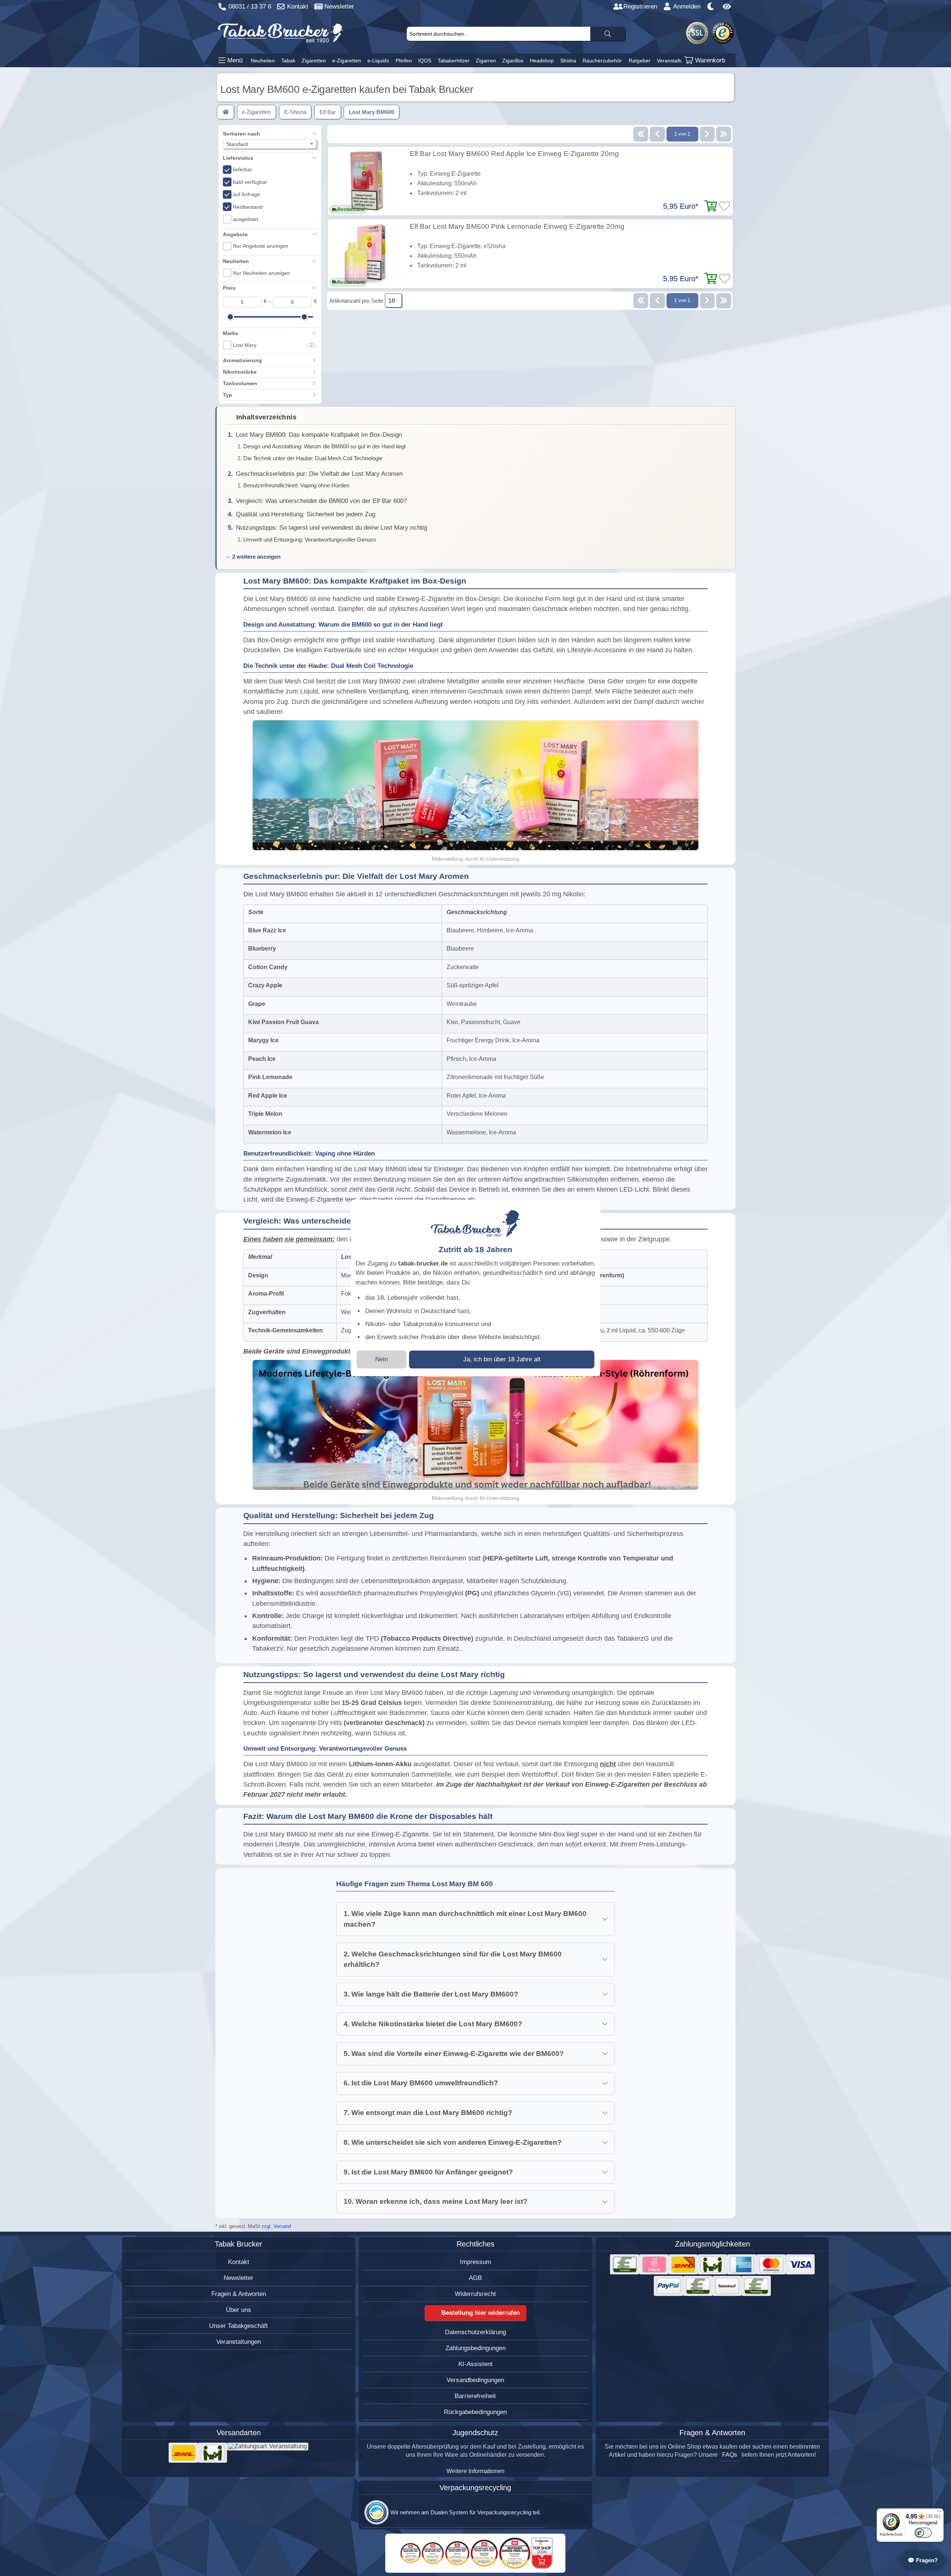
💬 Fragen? (923, 2560)
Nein (382, 1359)
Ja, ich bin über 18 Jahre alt (502, 1359)
